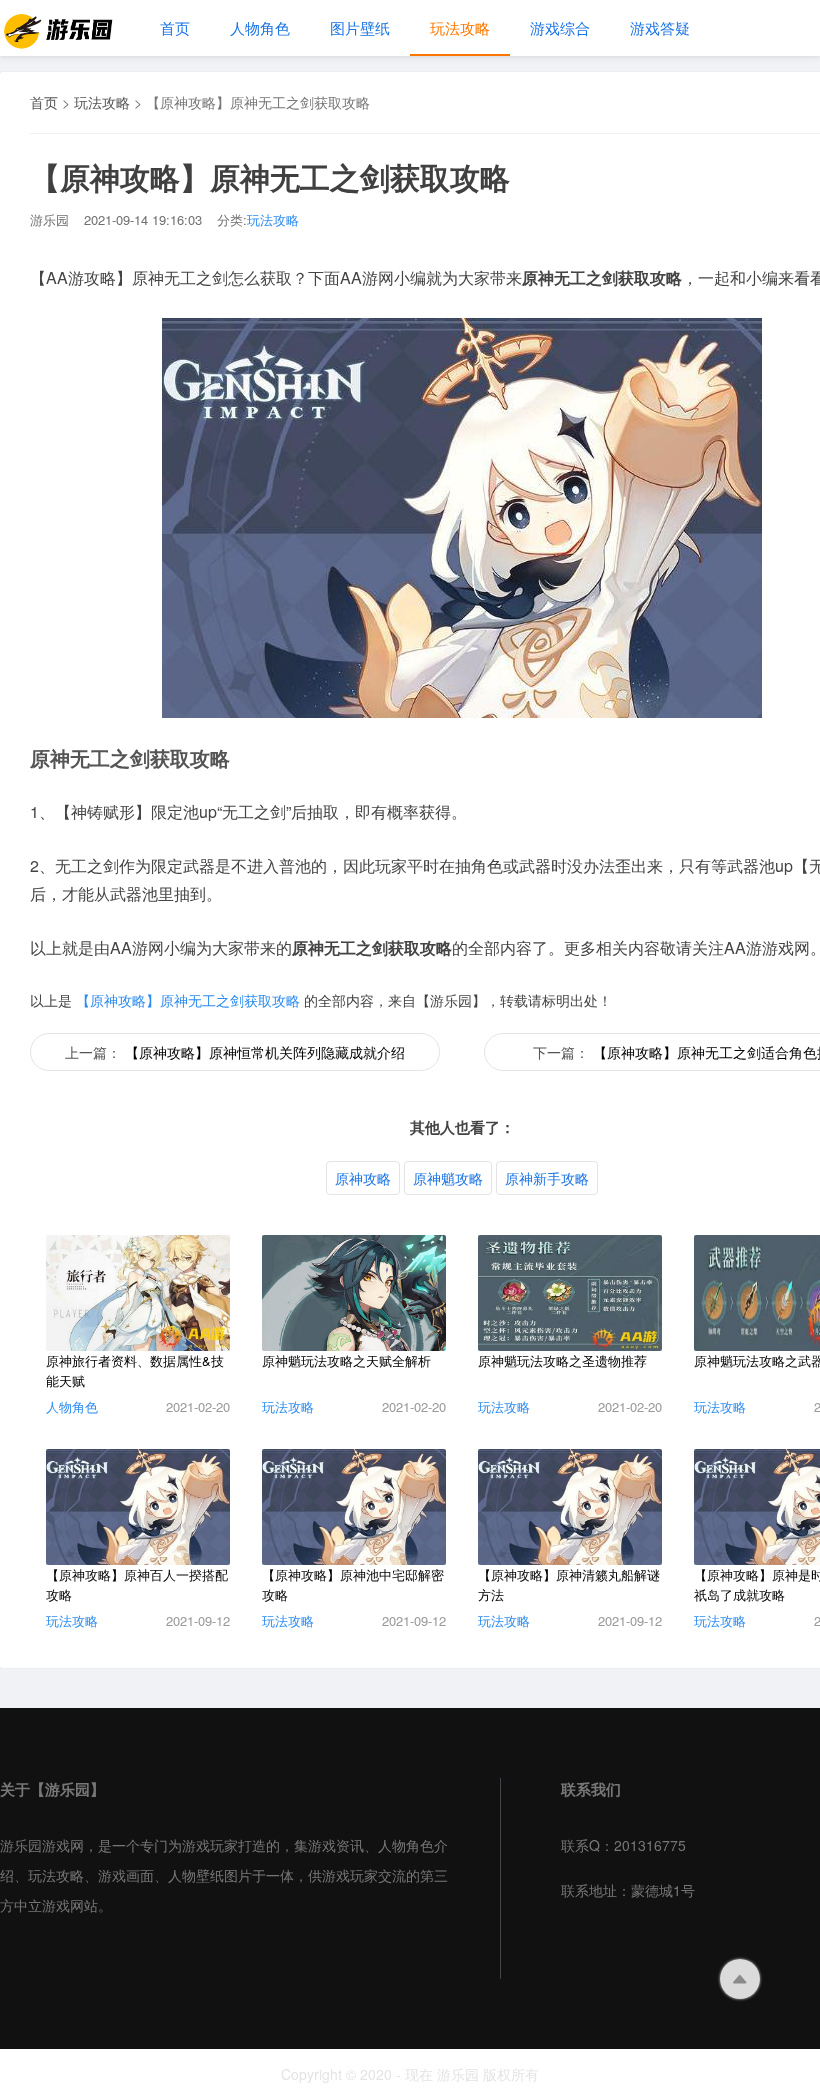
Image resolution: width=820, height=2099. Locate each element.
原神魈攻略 (448, 1178)
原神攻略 (363, 1178)
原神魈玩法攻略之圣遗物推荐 (562, 1360)
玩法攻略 (460, 27)
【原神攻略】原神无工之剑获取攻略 (188, 1000)
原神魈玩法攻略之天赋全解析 (346, 1360)
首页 (175, 27)
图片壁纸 (360, 27)
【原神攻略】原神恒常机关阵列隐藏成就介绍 (265, 1052)
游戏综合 (560, 27)
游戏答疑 (660, 27)
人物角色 (260, 27)
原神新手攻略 (547, 1178)
